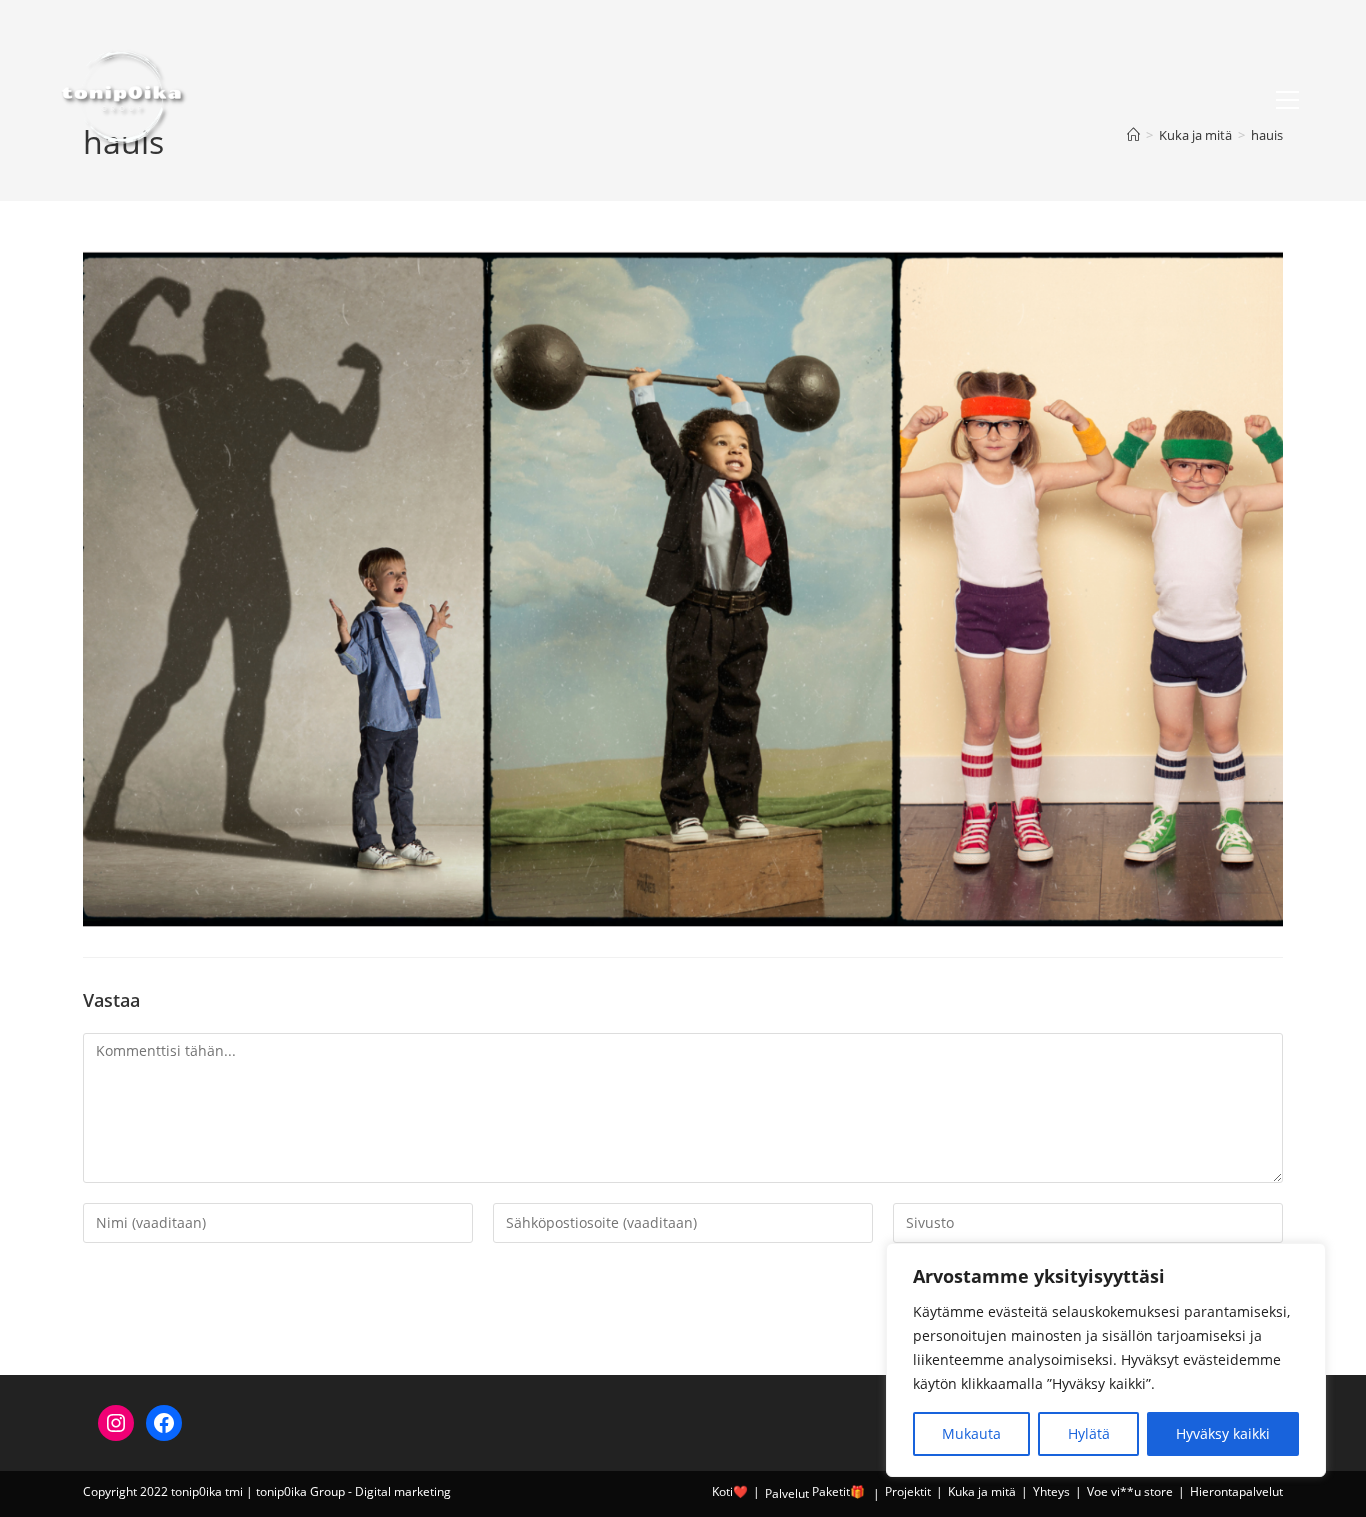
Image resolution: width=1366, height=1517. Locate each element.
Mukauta (971, 1433)
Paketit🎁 (838, 1491)
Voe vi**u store (1130, 1491)
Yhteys (1051, 1491)
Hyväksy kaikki (1223, 1433)
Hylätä (1089, 1433)
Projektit (908, 1491)
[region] (1106, 1360)
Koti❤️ (730, 1491)
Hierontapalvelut (1236, 1491)
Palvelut (787, 1493)
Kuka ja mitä (982, 1491)
